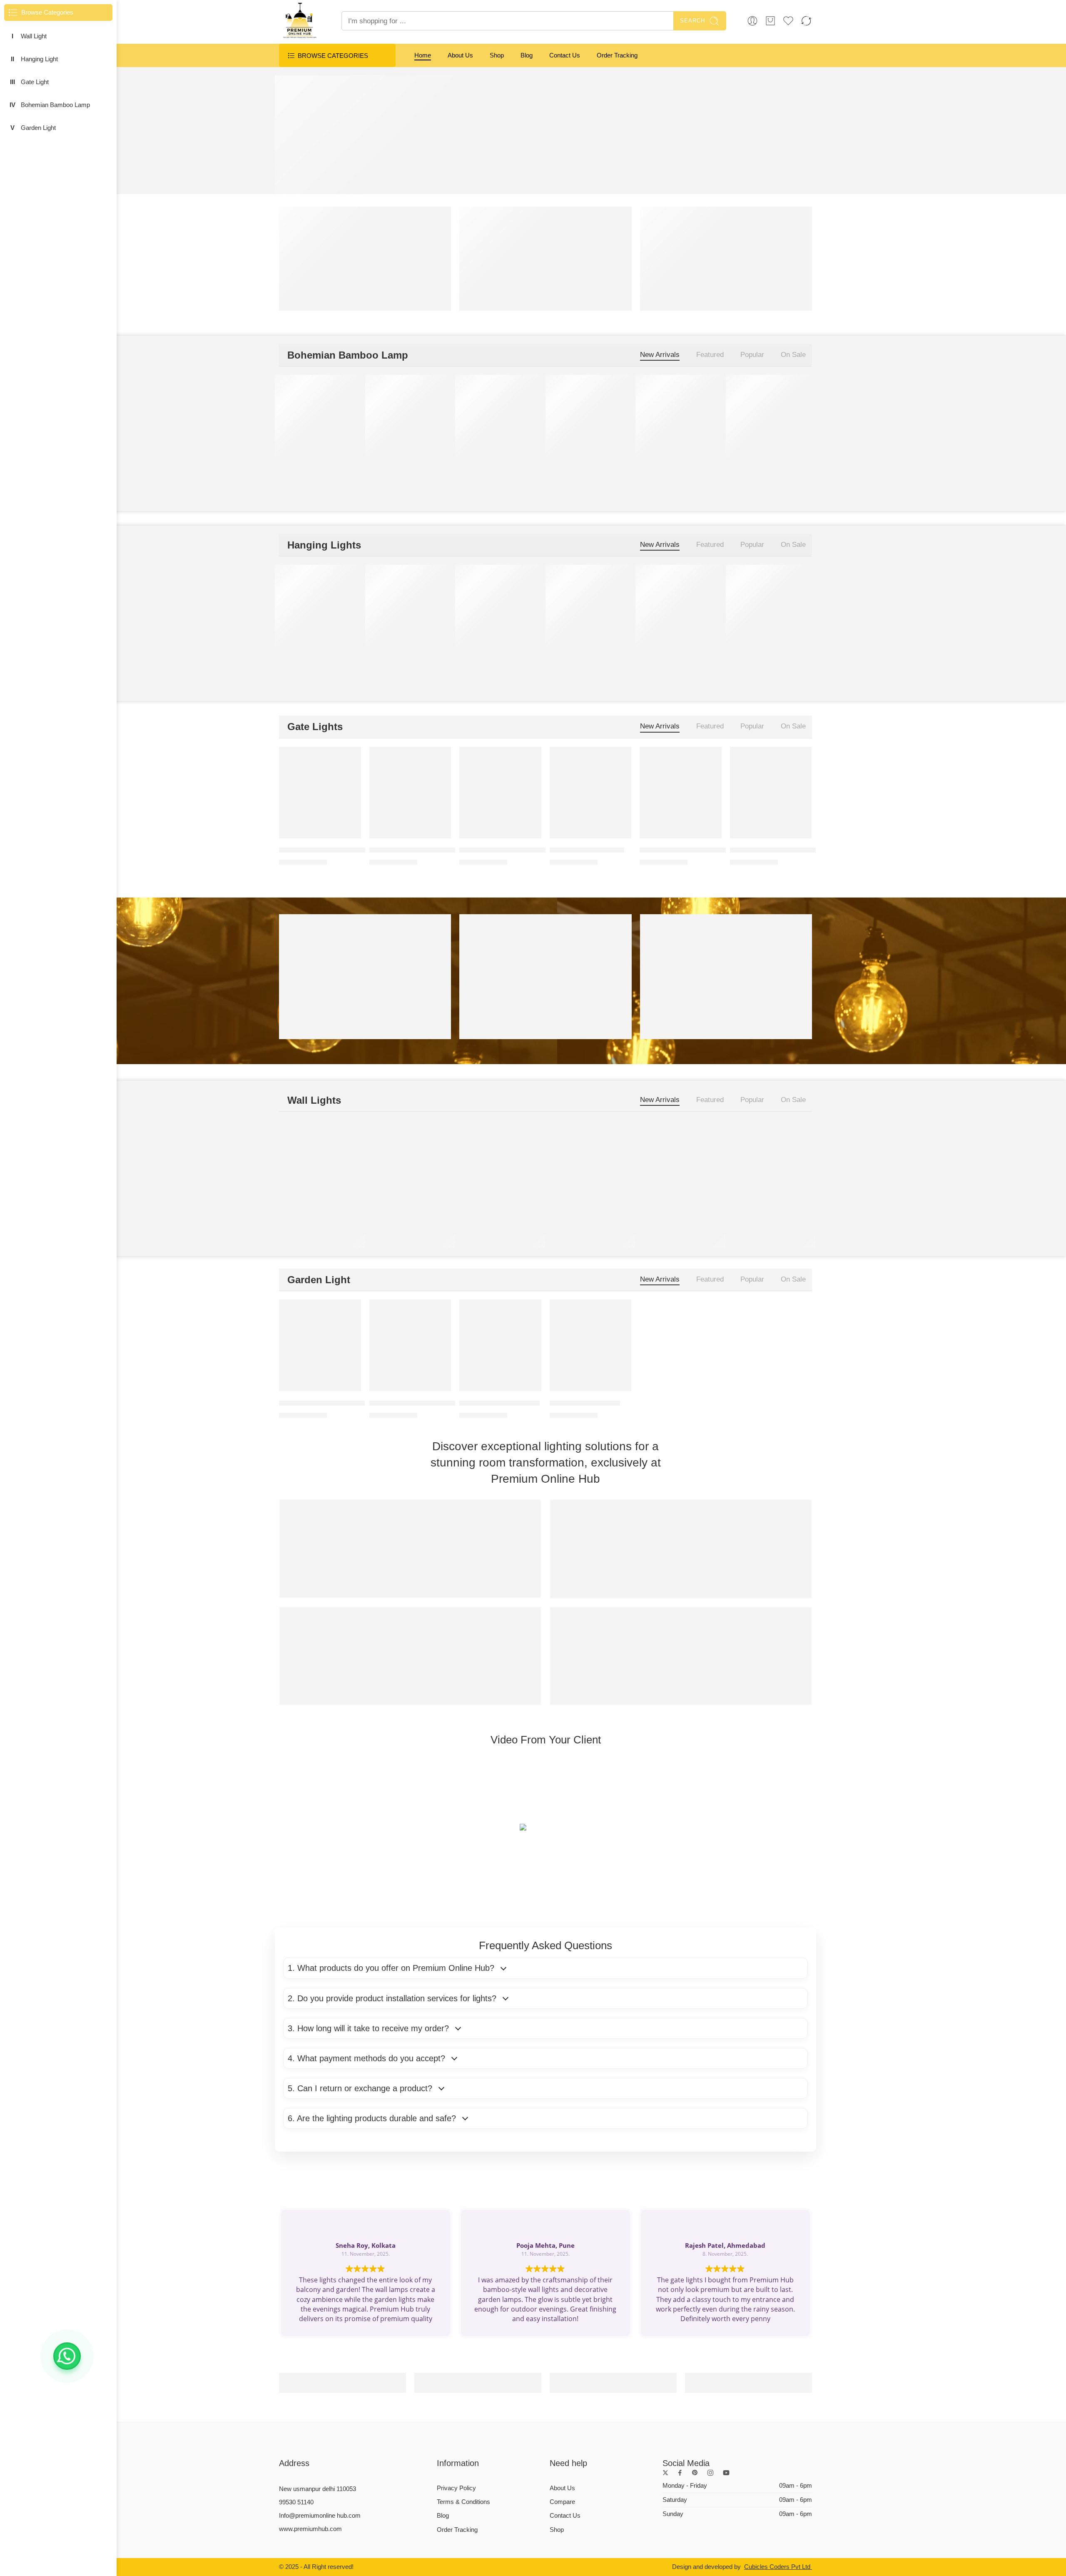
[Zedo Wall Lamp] (320, 1166)
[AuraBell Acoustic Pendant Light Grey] (410, 611)
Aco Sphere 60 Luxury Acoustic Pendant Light (350, 668)
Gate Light (35, 82)
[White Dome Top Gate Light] (320, 793)
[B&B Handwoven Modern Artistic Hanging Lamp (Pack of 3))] (591, 421)
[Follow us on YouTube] (726, 2473)
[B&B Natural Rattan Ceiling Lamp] (771, 421)
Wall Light (34, 36)
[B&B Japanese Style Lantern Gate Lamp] (771, 793)
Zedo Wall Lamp (304, 1223)
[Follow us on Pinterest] (695, 2473)
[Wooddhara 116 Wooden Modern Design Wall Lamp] (500, 1166)
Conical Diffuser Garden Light (415, 1403)
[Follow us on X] (665, 2473)
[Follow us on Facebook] (680, 2473)
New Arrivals (660, 355)
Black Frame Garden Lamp (322, 1403)
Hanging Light (39, 59)
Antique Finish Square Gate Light (512, 850)
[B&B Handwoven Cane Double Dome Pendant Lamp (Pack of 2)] (500, 421)
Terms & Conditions (463, 2502)
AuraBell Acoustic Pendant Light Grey (428, 668)
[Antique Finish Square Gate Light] (500, 793)
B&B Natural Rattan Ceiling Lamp (782, 478)
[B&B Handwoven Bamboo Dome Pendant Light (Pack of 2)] (410, 421)
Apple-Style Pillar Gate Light (684, 850)
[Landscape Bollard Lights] (500, 1345)
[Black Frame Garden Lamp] (320, 1345)
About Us (460, 55)
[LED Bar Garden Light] (591, 1345)
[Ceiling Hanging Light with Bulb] (591, 611)
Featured (710, 355)
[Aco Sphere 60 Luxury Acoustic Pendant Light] (320, 611)
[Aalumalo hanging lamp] (320, 421)
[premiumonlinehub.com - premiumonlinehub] (300, 21)
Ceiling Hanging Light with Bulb (598, 668)
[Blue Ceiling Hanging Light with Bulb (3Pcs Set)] (500, 611)
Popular (752, 355)
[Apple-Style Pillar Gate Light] (681, 793)
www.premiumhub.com (310, 2529)
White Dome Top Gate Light (323, 850)
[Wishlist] (349, 387)
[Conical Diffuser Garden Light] (410, 1345)
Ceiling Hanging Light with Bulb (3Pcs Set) (796, 668)
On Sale (793, 355)
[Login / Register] (752, 21)
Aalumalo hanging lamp (315, 478)
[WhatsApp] (67, 2356)
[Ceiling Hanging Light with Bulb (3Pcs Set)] (771, 611)
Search (692, 21)
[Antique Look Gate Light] (591, 793)
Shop (497, 55)
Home (423, 55)
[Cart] (770, 21)
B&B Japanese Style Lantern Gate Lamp (793, 850)
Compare (562, 2502)
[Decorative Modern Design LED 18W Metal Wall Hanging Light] (410, 1166)
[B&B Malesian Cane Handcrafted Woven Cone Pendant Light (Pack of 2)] (681, 421)
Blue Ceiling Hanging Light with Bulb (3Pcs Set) (533, 668)
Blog (527, 55)
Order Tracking (617, 55)
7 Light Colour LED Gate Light (416, 850)
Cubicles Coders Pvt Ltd (778, 2567)
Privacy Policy (456, 2488)
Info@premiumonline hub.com (320, 2516)
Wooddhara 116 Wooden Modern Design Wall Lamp (539, 1223)
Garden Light (38, 128)
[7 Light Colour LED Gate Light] (410, 793)
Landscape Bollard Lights (499, 1403)
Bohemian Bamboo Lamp (55, 105)
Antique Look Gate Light (587, 850)
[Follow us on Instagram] (710, 2473)
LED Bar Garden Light (585, 1403)
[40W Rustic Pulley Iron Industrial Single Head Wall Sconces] (591, 1166)
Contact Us (565, 55)
